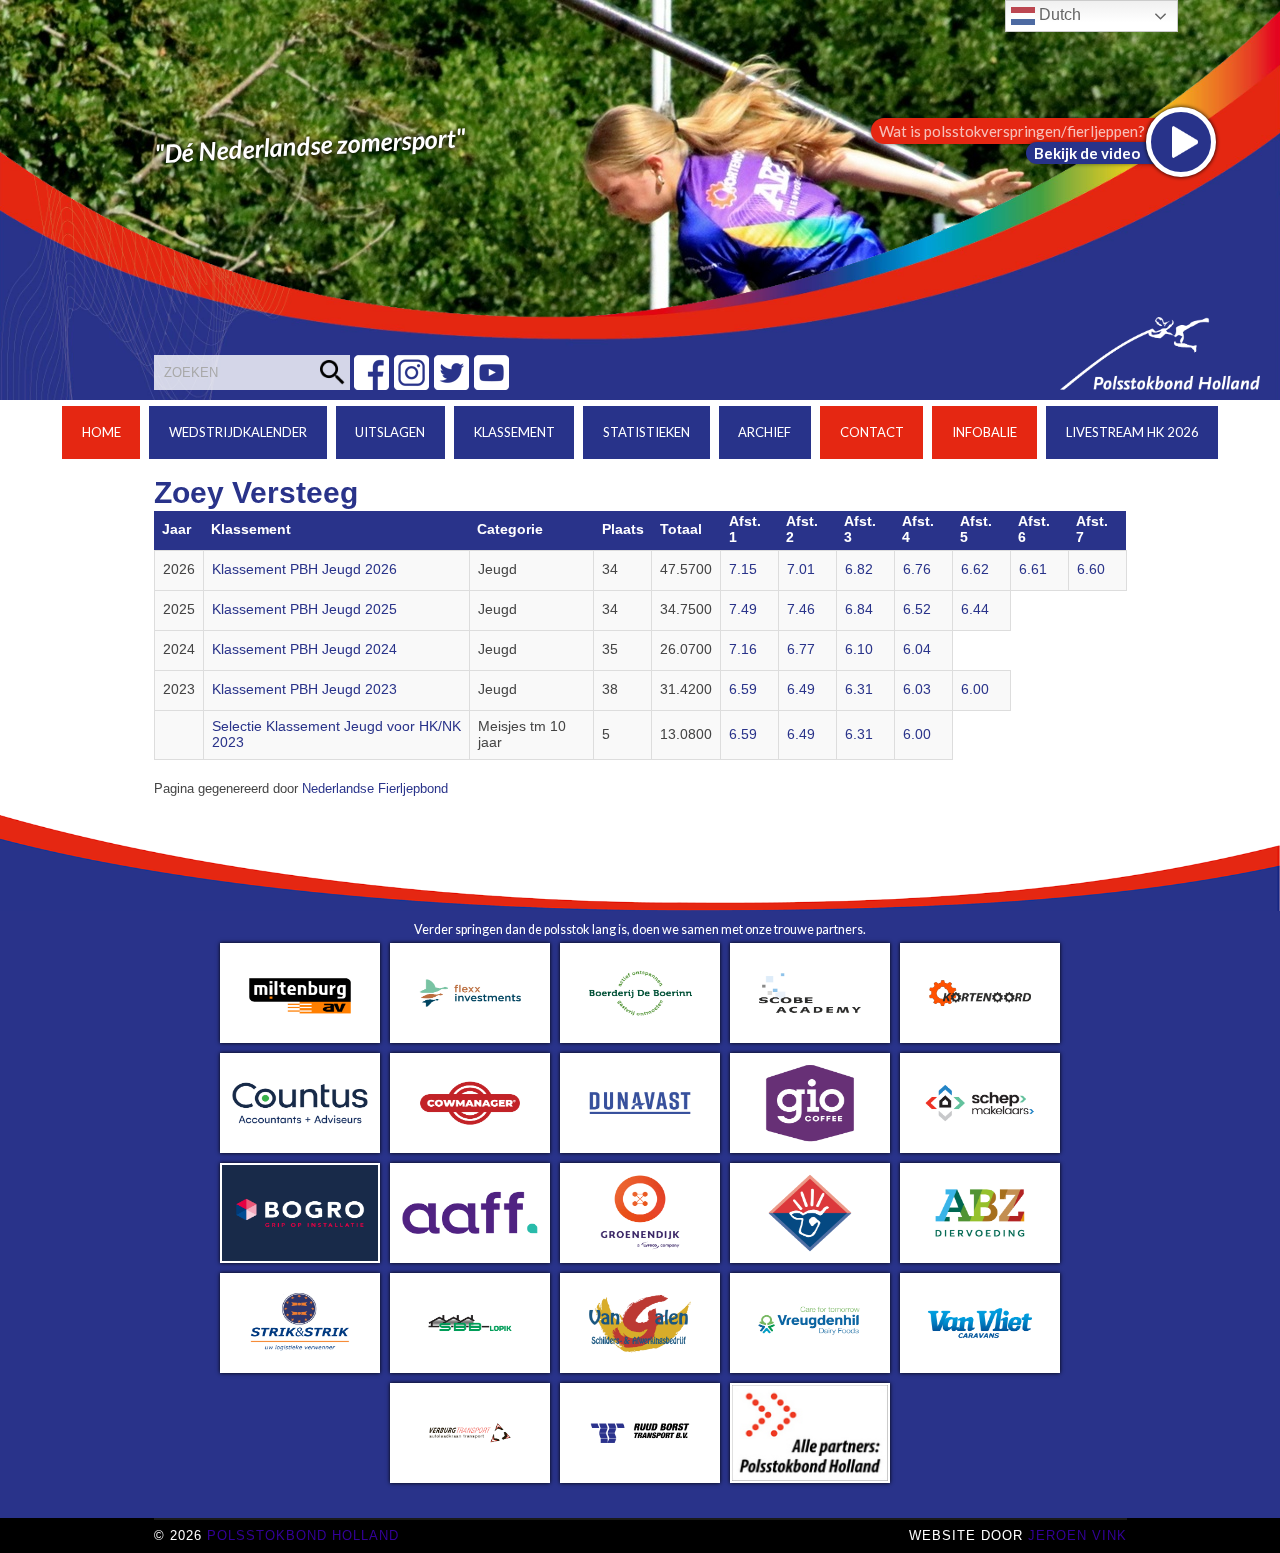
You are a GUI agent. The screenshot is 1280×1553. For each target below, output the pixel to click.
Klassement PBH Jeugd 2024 (304, 649)
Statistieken (646, 432)
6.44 (975, 609)
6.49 (801, 689)
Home (101, 432)
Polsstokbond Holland (303, 1535)
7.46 (801, 609)
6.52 (917, 609)
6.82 (859, 569)
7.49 (743, 609)
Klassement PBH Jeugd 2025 (304, 609)
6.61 (1033, 569)
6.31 (859, 689)
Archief (764, 432)
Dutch (1058, 14)
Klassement (514, 432)
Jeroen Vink (1077, 1535)
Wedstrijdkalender (238, 432)
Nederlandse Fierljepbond (375, 789)
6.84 (859, 609)
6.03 (917, 689)
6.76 (917, 569)
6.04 (917, 649)
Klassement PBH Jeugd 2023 (304, 689)
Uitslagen (390, 432)
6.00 (975, 689)
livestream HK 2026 (1132, 432)
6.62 (975, 569)
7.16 (743, 649)
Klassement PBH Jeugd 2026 (304, 569)
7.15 (743, 569)
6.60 (1091, 569)
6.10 (859, 649)
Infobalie (984, 432)
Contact (872, 432)
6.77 (801, 649)
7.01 (801, 569)
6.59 (743, 689)
